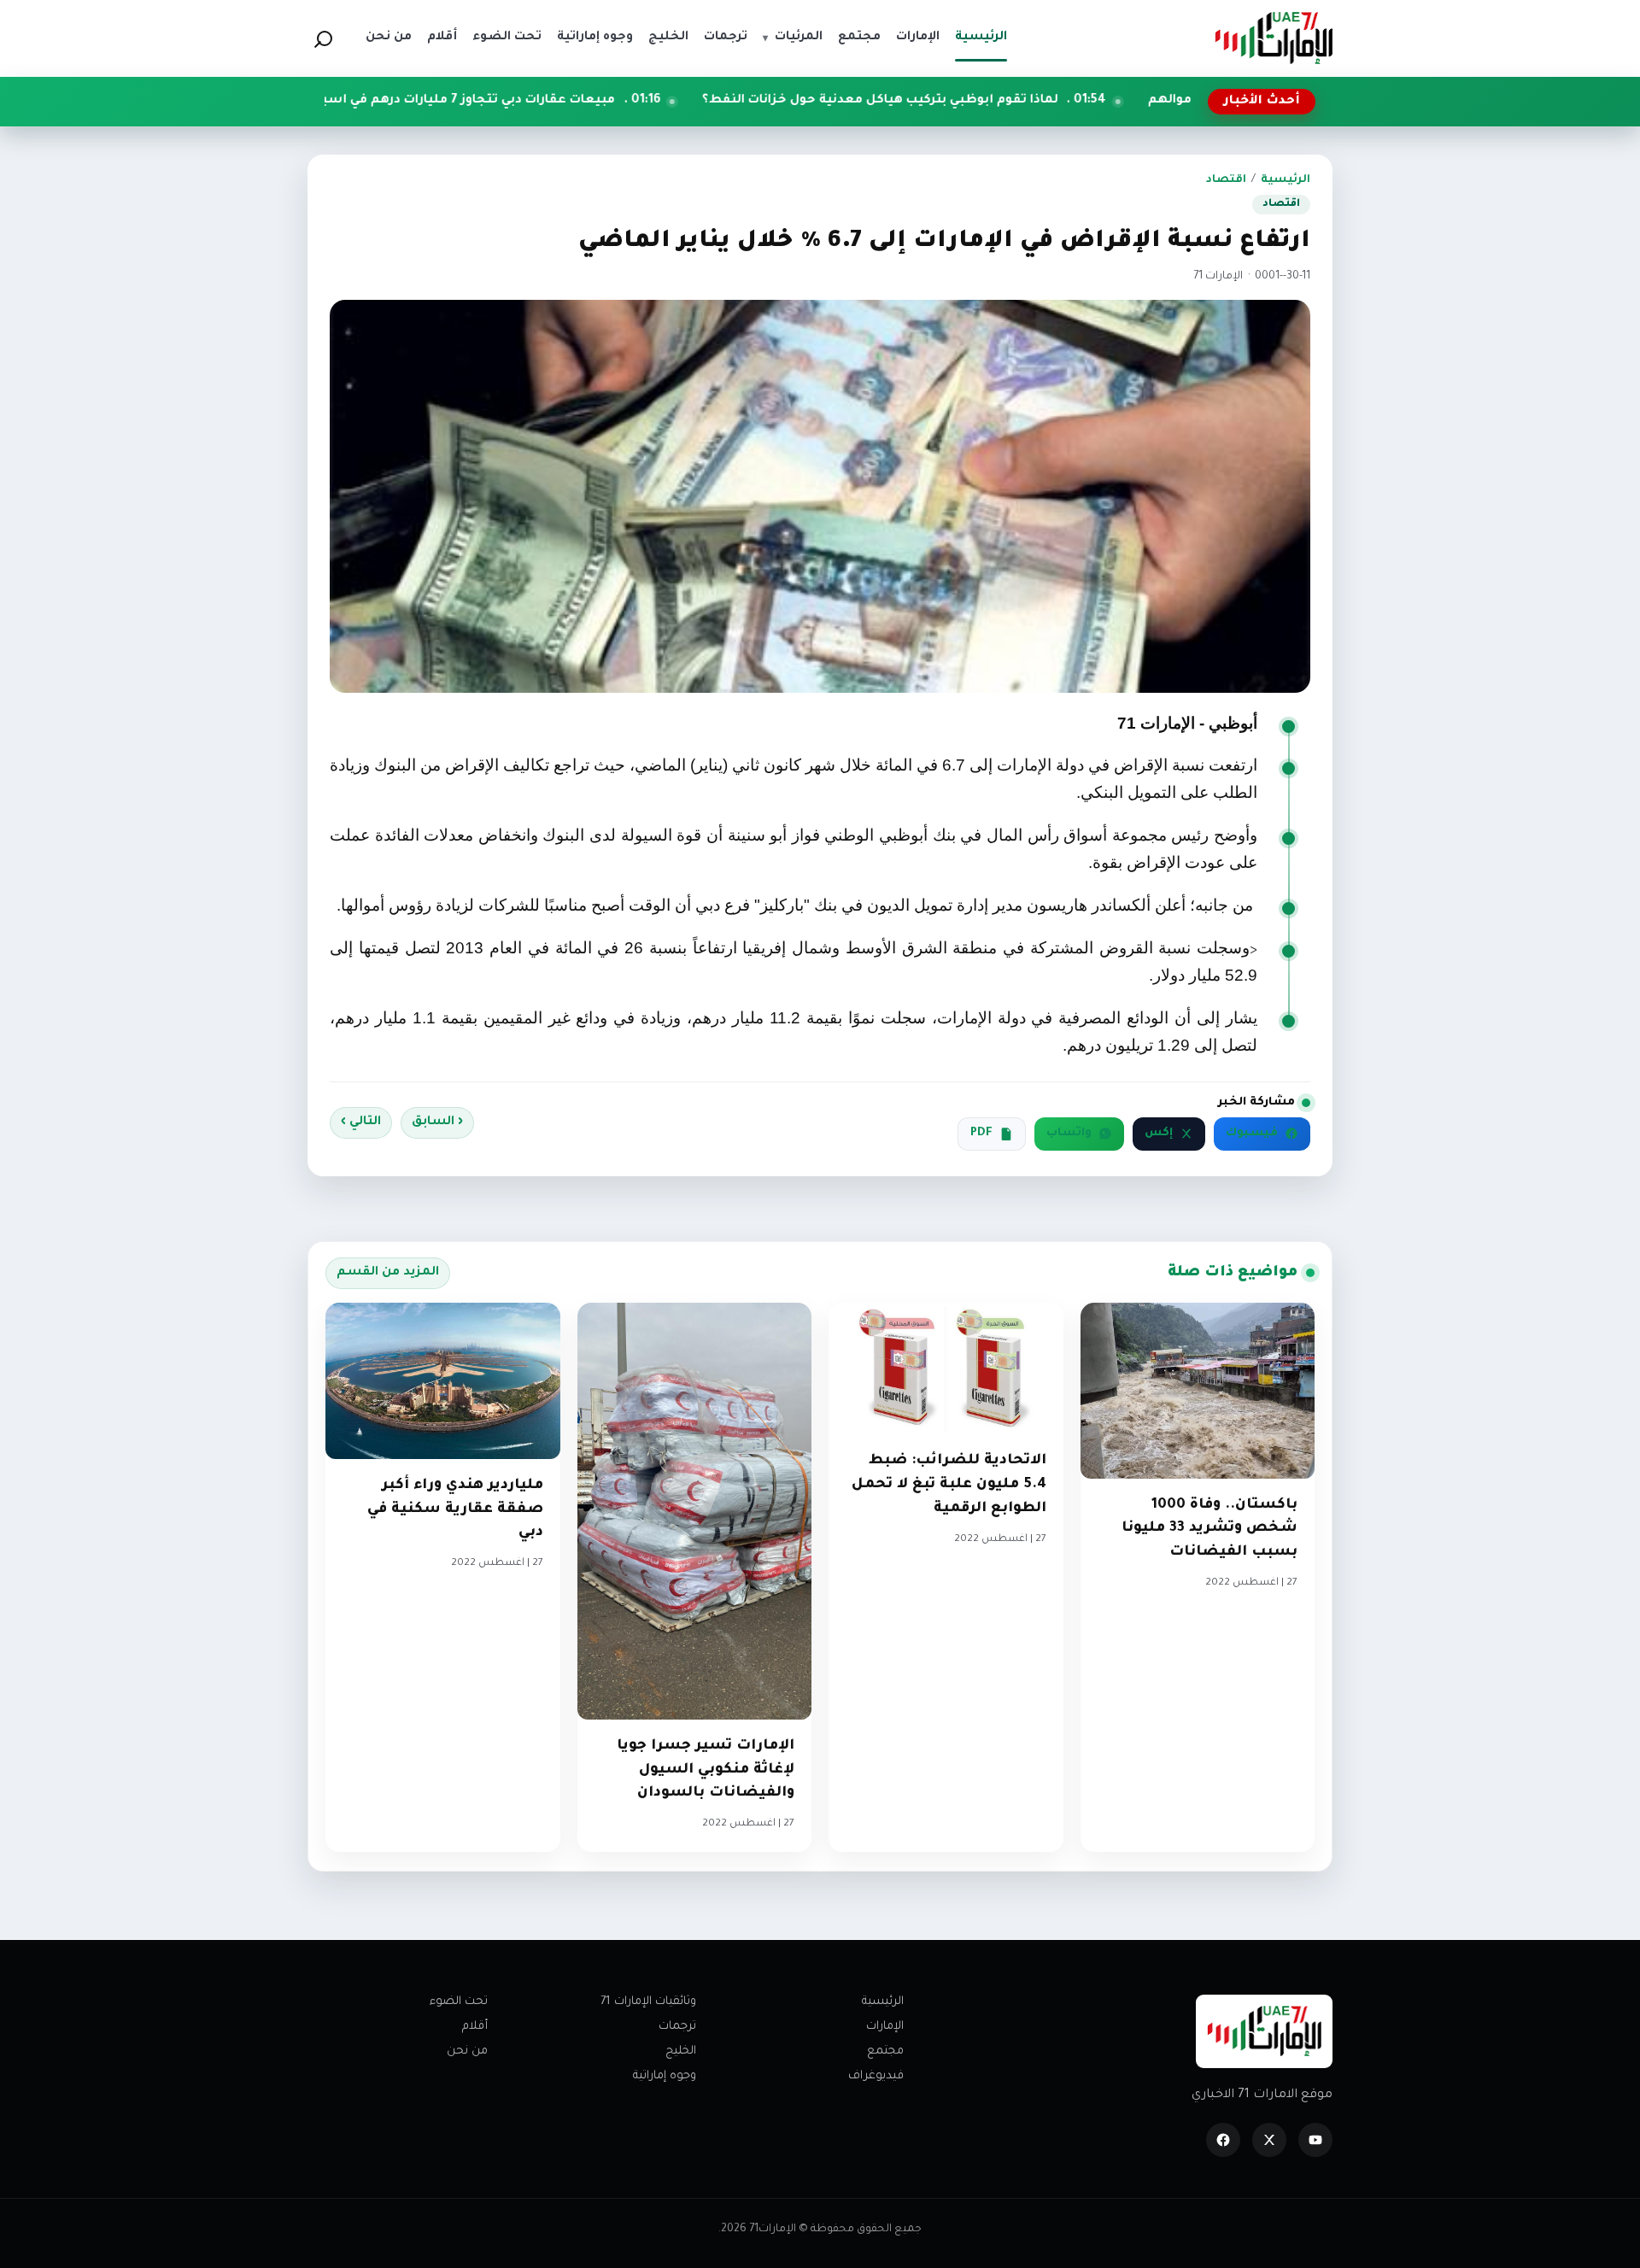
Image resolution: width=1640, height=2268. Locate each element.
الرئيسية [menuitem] (981, 38)
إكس (1159, 1134)
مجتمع (885, 2051)
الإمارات (885, 2027)
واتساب (1069, 1134)
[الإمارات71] (1274, 38)
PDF (981, 1134)
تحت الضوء (459, 2002)
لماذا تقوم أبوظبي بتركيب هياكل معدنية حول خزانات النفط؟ (1022, 101)
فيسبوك (1252, 1134)
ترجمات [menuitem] (726, 38)
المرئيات (793, 38)
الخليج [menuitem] (668, 38)
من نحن (467, 2051)
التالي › (361, 1122)
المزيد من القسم (388, 1273)
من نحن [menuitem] (389, 38)
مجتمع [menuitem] (859, 38)
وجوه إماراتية (665, 2076)
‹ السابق (437, 1122)
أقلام (475, 2027)
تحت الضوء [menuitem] (507, 38)
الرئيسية (1286, 180)
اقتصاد (1226, 180)
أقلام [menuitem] (442, 38)
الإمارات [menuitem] (918, 38)
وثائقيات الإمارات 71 (648, 2002)
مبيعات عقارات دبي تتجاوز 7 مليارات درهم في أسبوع (601, 101)
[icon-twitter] (1269, 2140)
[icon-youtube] (1315, 2140)
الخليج (681, 2051)
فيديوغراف (876, 2076)
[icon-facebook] (1223, 2140)
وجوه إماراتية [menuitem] (595, 38)
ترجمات (677, 2027)
